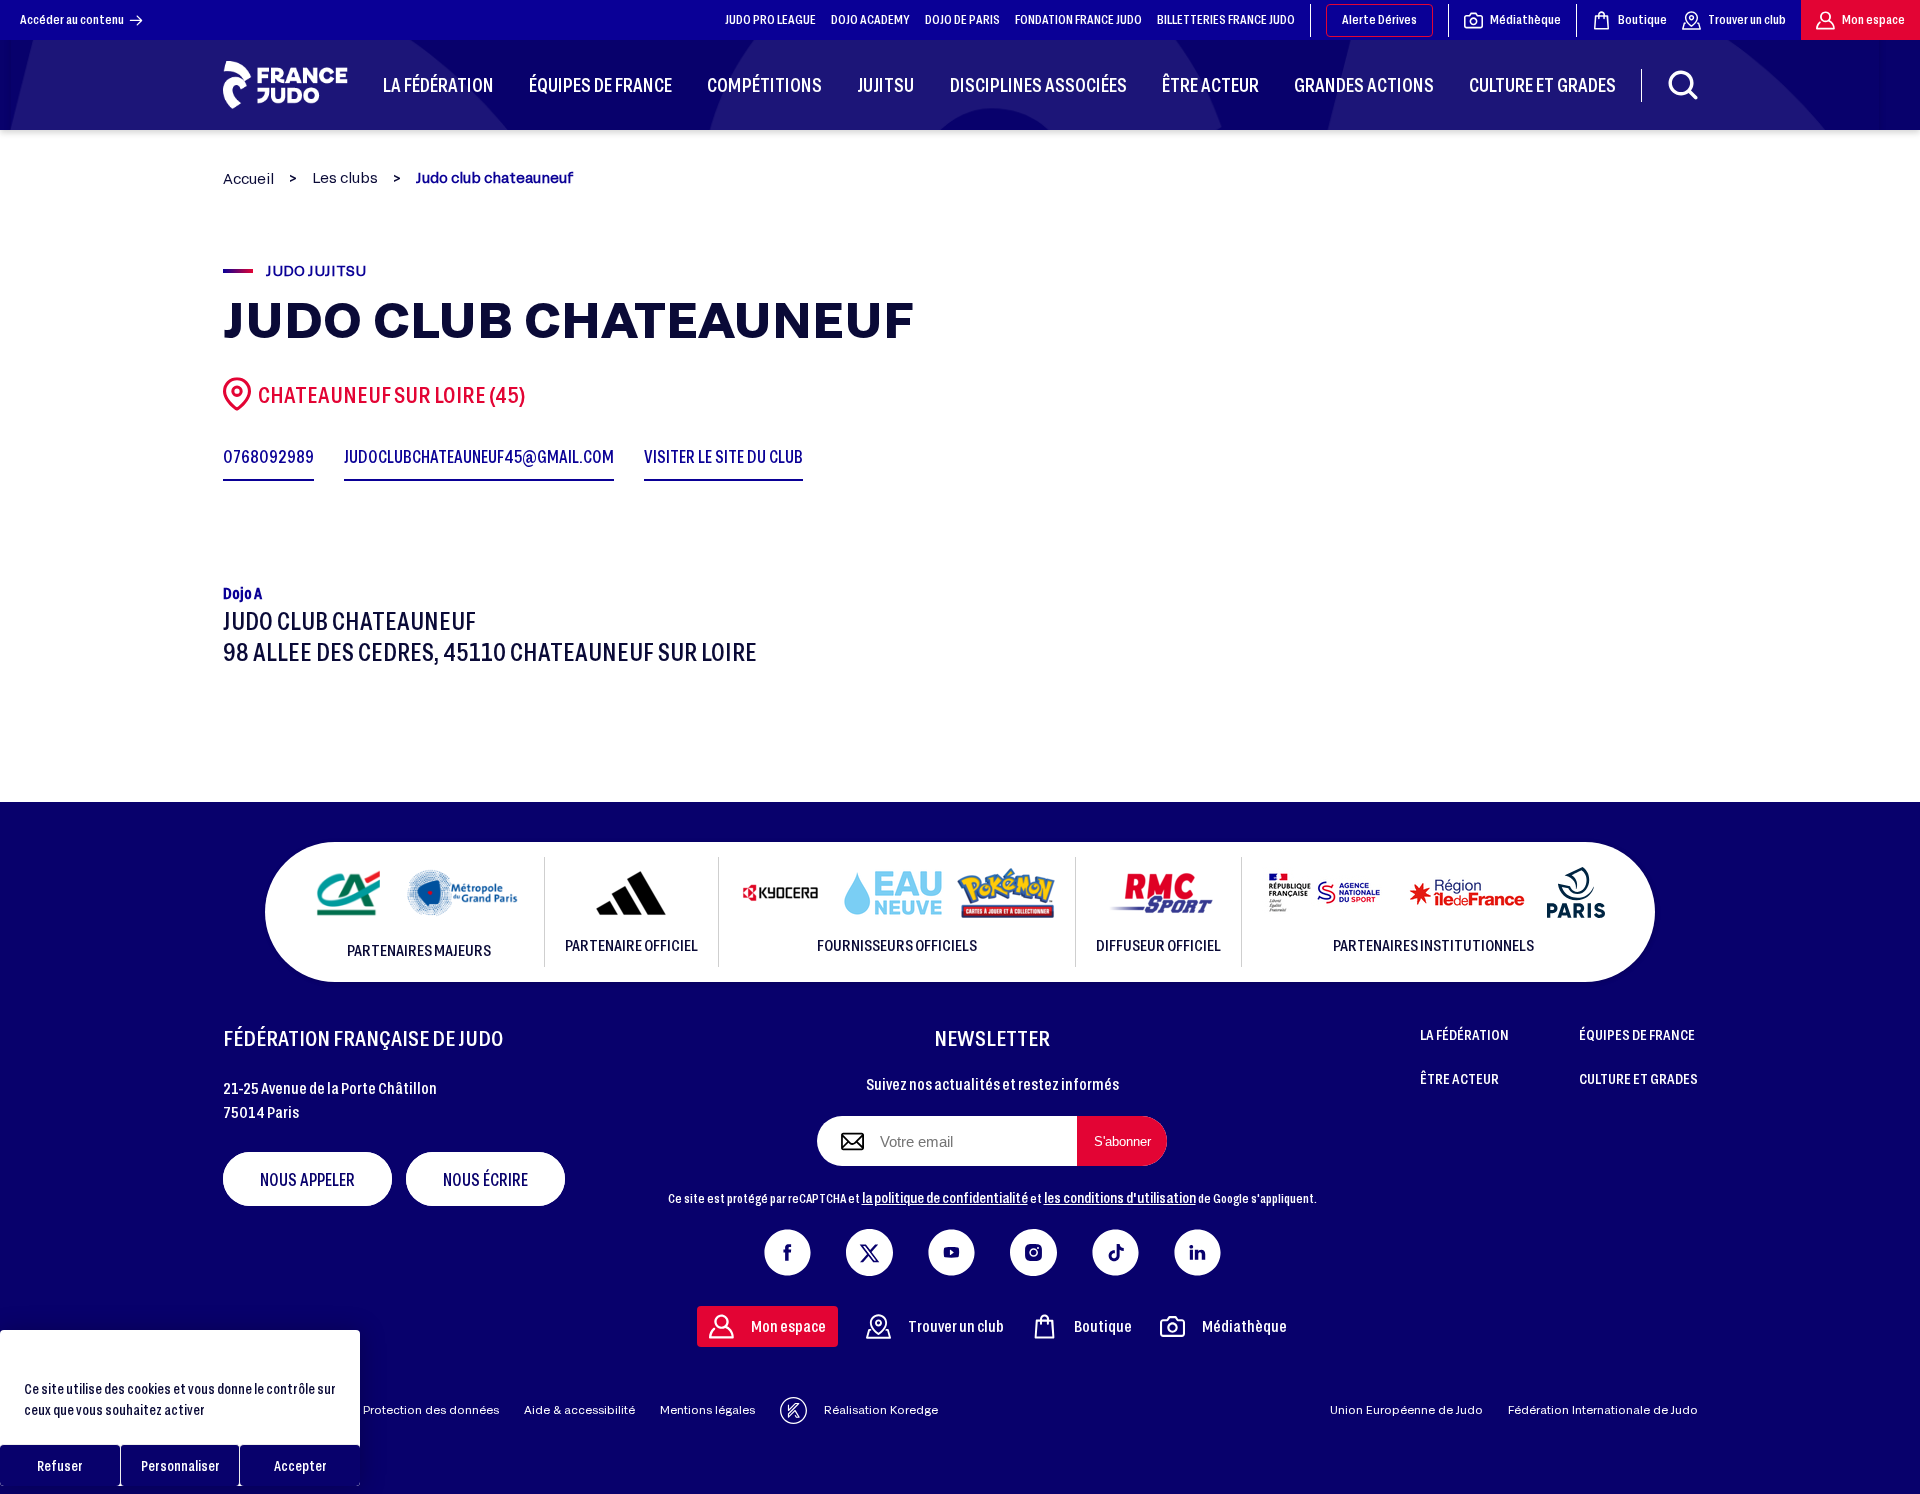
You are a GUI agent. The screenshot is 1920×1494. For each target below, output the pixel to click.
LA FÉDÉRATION (1464, 1034)
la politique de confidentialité (945, 1197)
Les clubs (345, 178)
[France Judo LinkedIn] (1197, 1248)
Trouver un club (1747, 19)
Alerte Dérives (1379, 19)
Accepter (300, 1465)
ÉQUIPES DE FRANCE (1637, 1034)
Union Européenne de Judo (1406, 1409)
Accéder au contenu (72, 19)
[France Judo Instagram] (1033, 1248)
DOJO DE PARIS (962, 19)
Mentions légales (707, 1409)
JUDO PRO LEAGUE (770, 19)
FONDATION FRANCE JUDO (1078, 19)
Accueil (248, 178)
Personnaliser (180, 1465)
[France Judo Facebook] (787, 1248)
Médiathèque (1525, 19)
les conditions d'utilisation (1120, 1197)
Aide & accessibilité (579, 1409)
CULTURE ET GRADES (1638, 1078)
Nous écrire (485, 1179)
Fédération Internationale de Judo (1603, 1409)
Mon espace (1873, 19)
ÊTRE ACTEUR (1459, 1078)
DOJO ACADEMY (870, 19)
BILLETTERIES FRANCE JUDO (1226, 19)
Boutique (1642, 19)
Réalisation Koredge (881, 1409)
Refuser (60, 1465)
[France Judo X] (869, 1248)
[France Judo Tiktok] (1115, 1248)
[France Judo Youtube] (951, 1248)
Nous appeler (307, 1179)
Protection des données (431, 1409)
